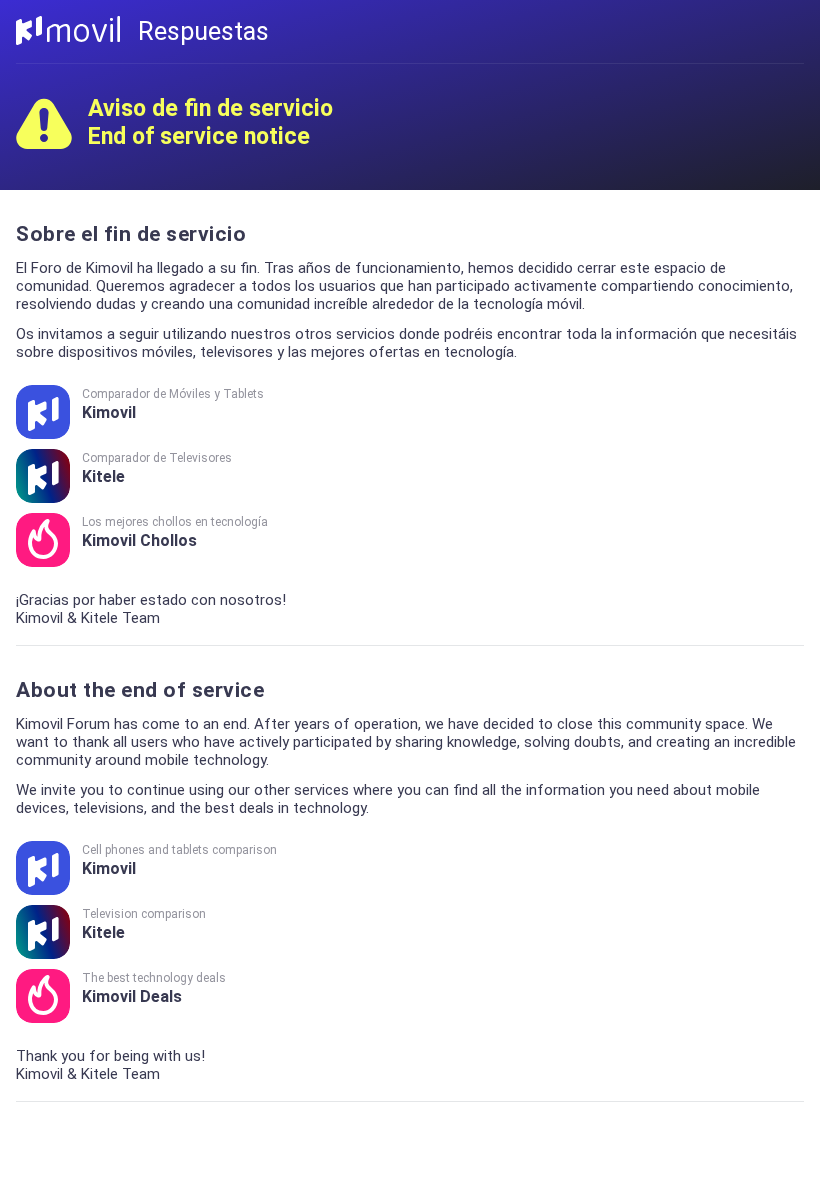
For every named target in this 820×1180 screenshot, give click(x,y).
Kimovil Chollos (175, 532)
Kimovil (173, 404)
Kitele (157, 468)
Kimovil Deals (154, 988)
